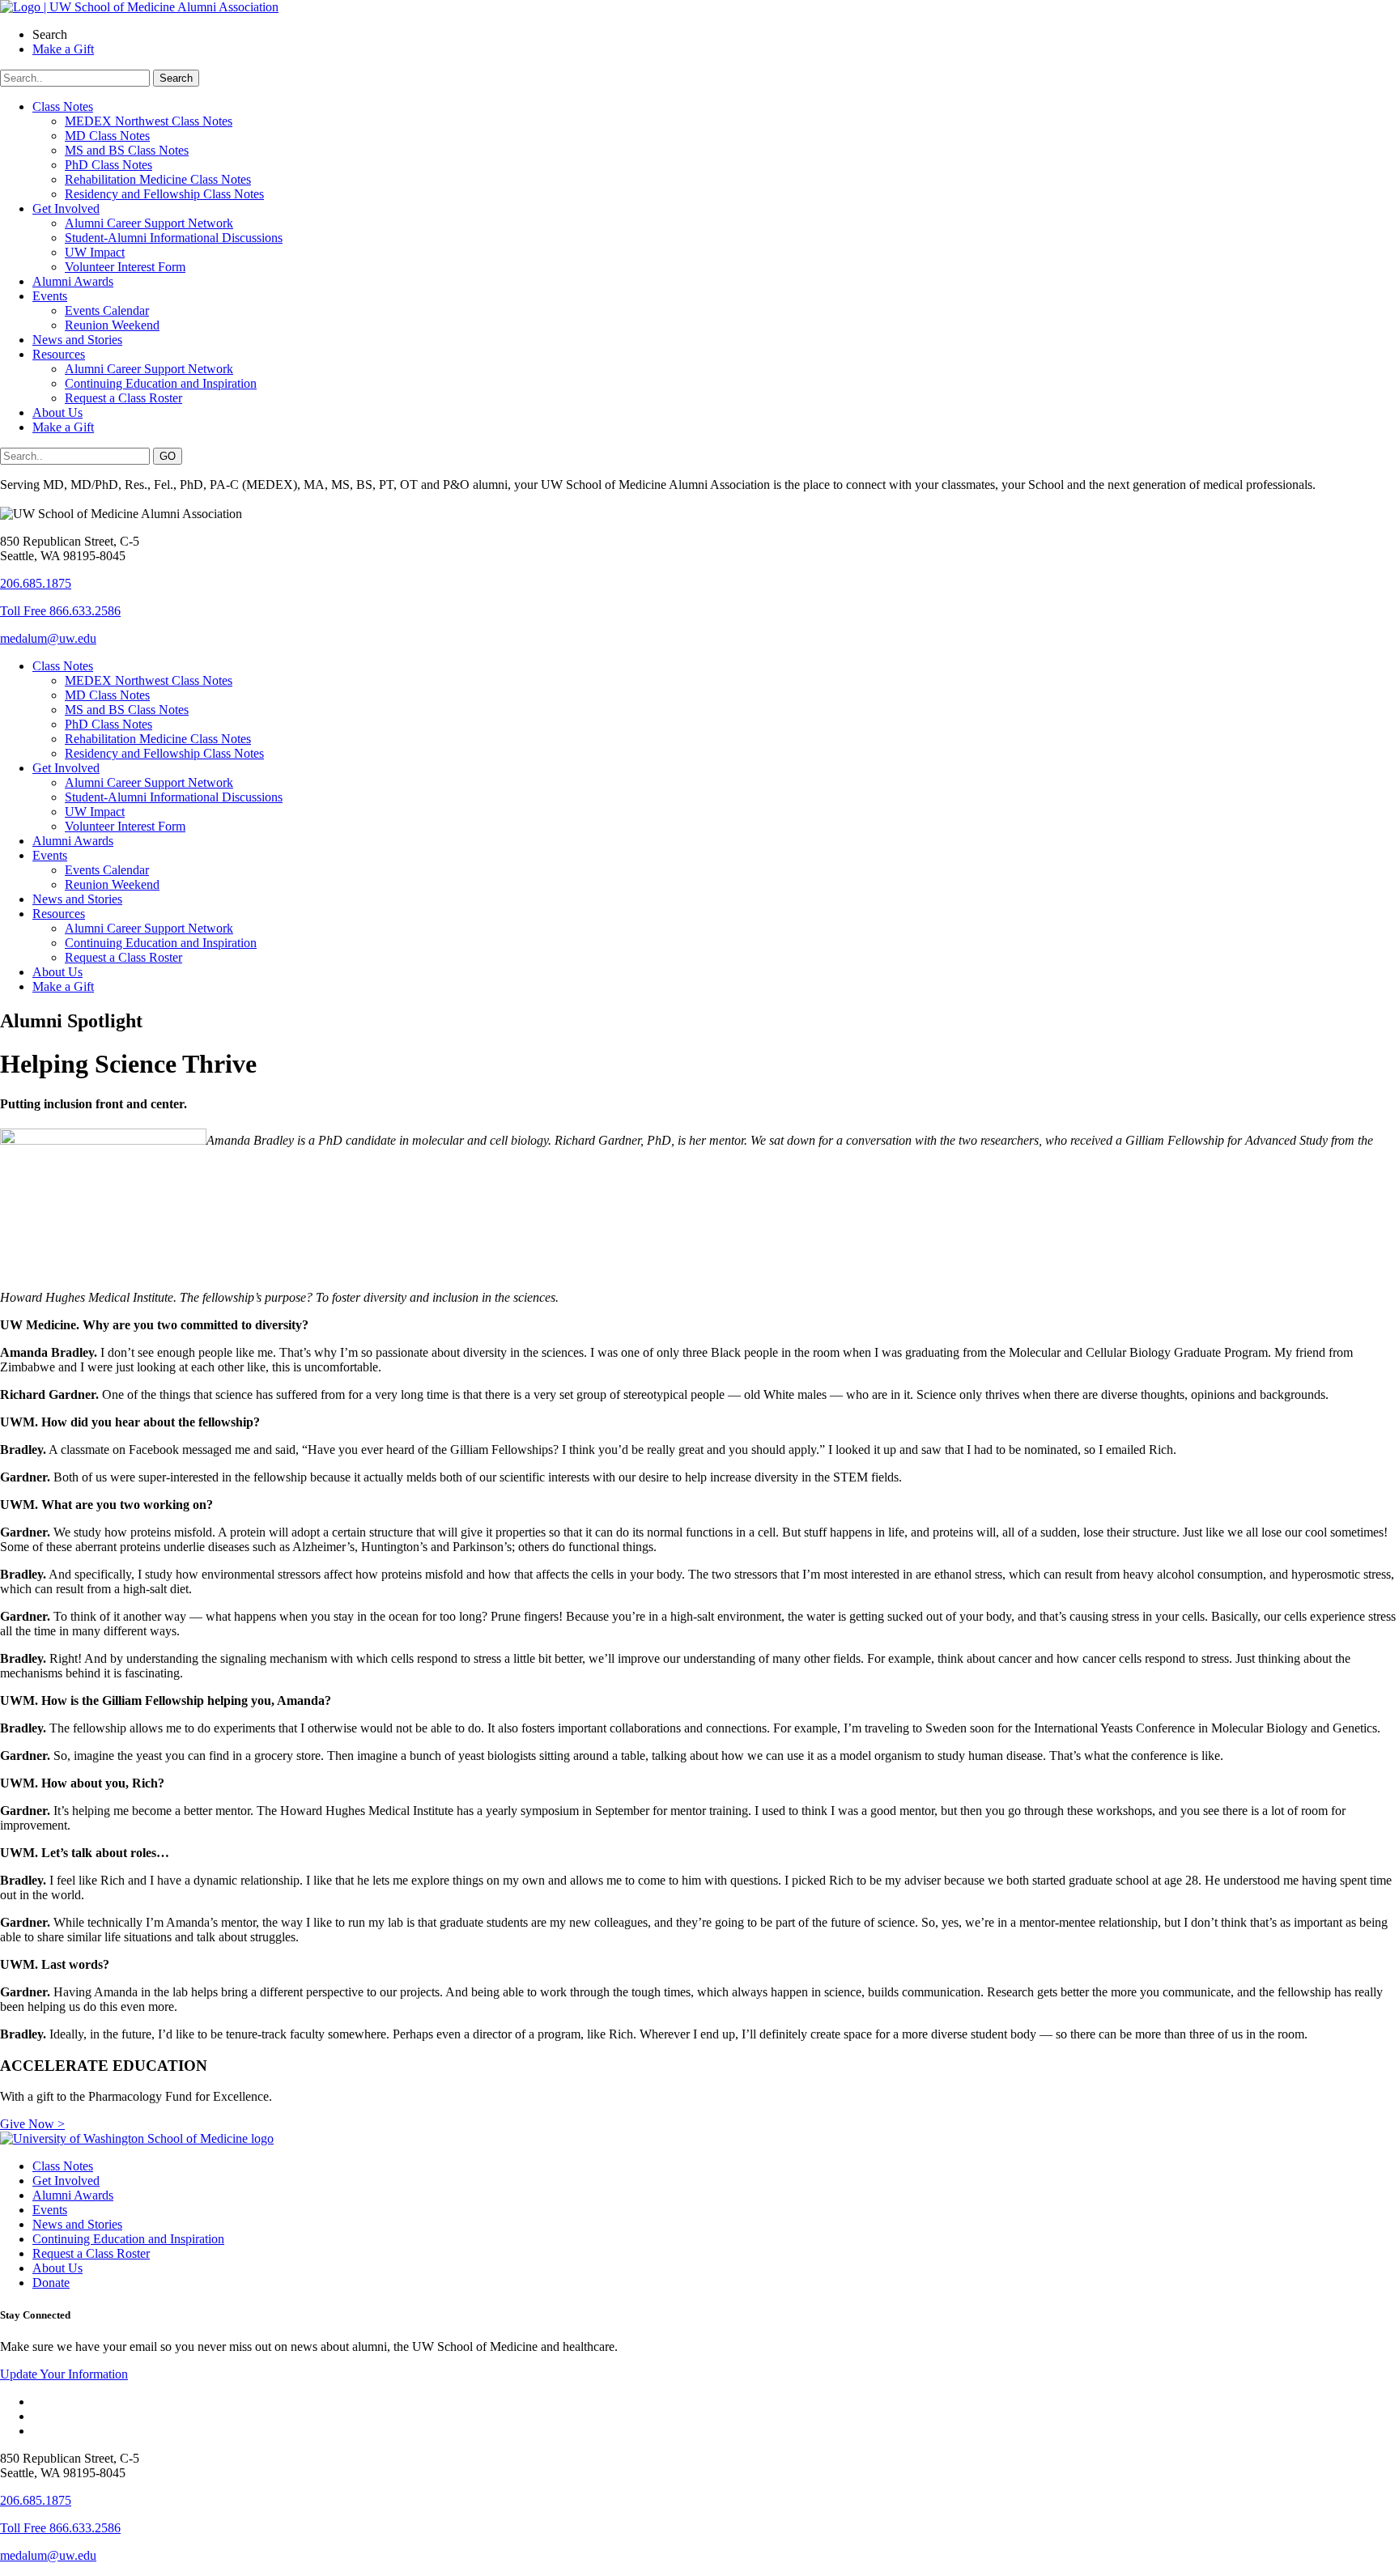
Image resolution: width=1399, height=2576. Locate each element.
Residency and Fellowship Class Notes (164, 194)
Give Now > (32, 2124)
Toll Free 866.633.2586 (60, 611)
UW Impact (95, 252)
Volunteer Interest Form (125, 267)
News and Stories (77, 340)
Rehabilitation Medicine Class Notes (158, 179)
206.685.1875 (36, 583)
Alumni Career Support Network (149, 223)
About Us (57, 412)
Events (50, 296)
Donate (51, 2283)
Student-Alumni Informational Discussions (174, 238)
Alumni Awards (73, 281)
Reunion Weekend (112, 325)
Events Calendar (107, 310)
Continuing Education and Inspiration (161, 383)
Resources (59, 354)
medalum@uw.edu (48, 638)
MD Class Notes (107, 136)
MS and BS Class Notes (127, 150)
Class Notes (63, 106)
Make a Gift (63, 427)
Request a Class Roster (123, 398)
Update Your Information (64, 2374)
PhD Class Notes (108, 165)
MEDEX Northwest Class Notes (149, 121)
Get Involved (66, 208)
